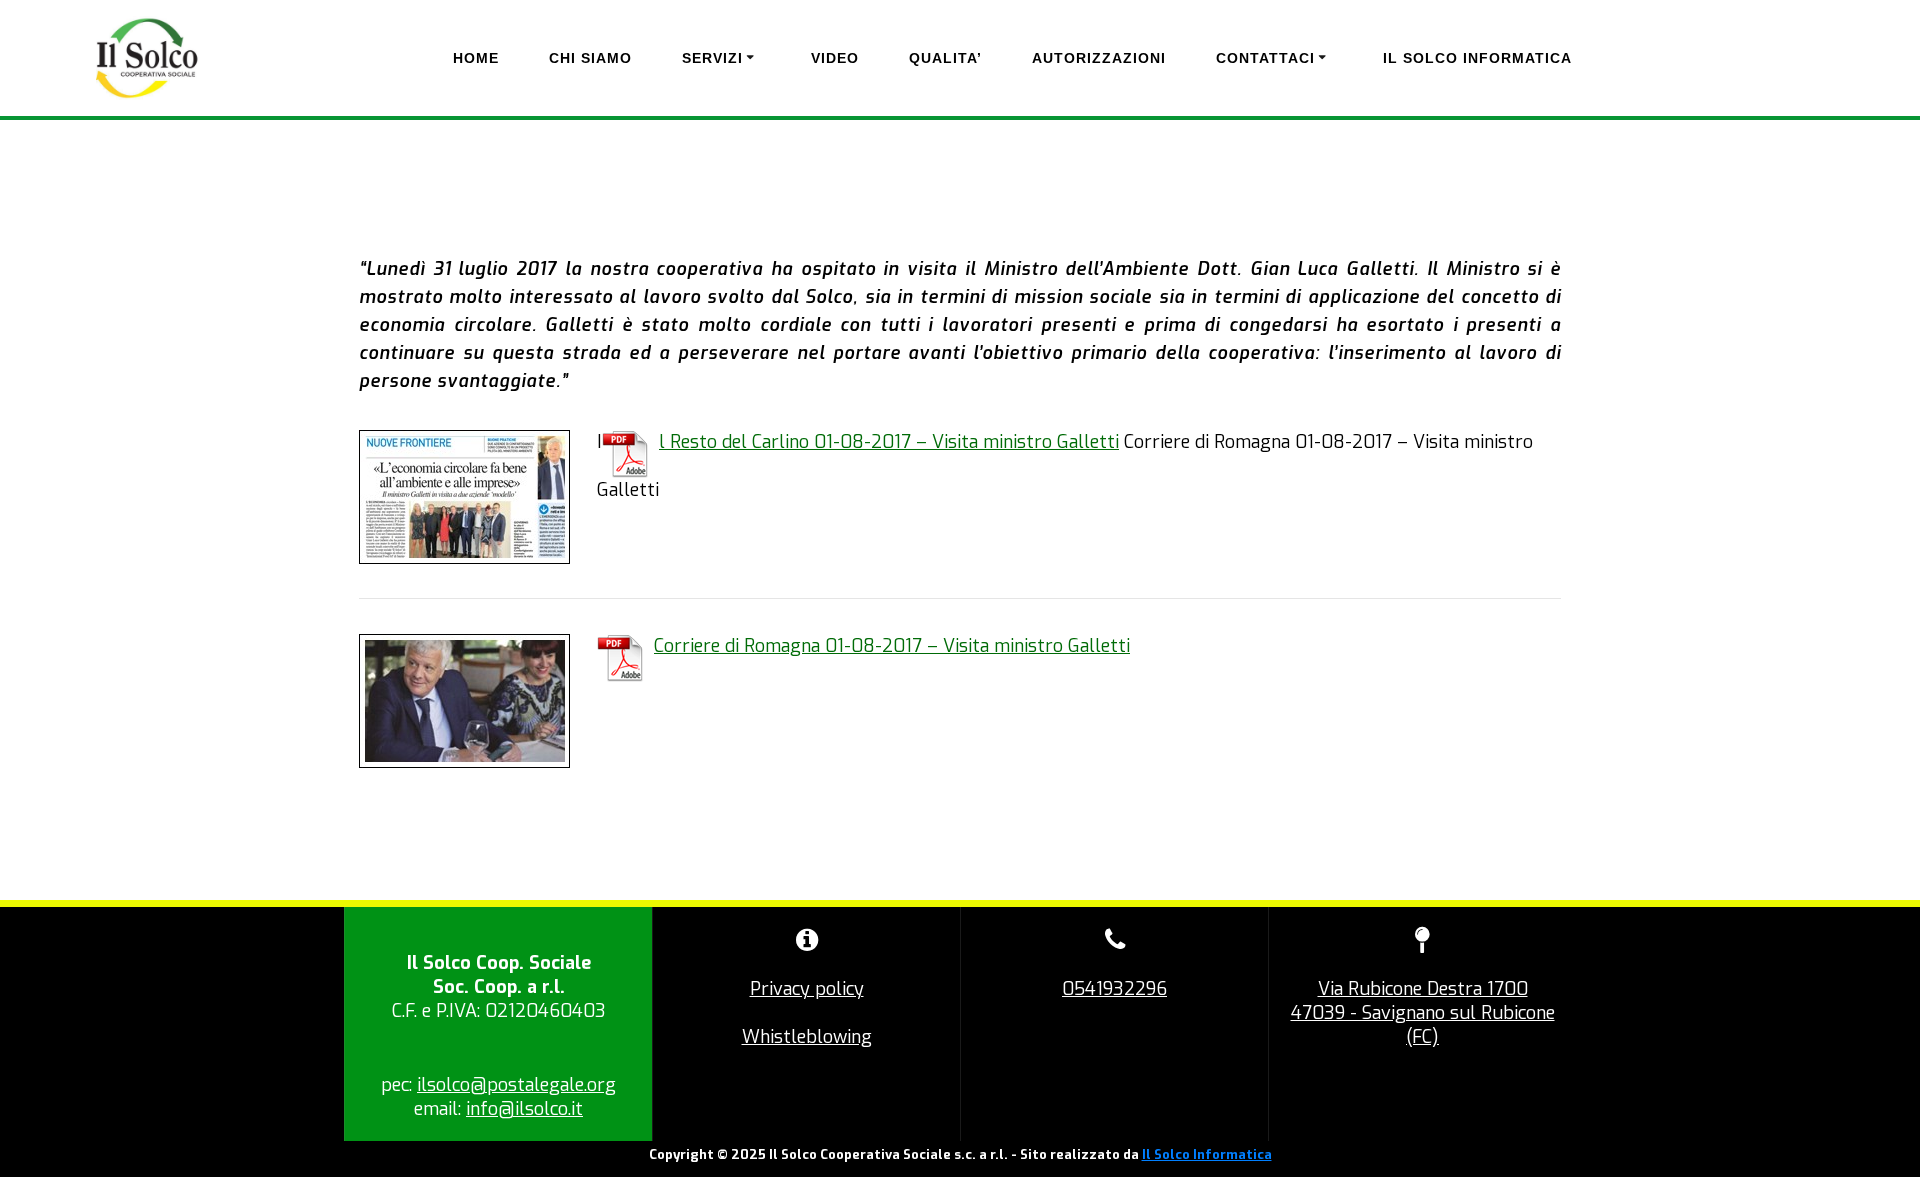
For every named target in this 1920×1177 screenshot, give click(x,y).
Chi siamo (590, 58)
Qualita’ (945, 58)
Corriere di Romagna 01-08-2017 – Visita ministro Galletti (892, 646)
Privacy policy (807, 989)
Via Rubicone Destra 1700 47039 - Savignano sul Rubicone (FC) (1423, 1013)
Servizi (712, 58)
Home (476, 58)
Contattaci (1265, 58)
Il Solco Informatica (1477, 58)
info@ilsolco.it (524, 1109)
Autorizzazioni (1099, 58)
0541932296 (1114, 989)
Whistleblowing (807, 1037)
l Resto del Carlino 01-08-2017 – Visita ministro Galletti (889, 442)
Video (835, 58)
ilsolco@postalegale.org (516, 1085)
